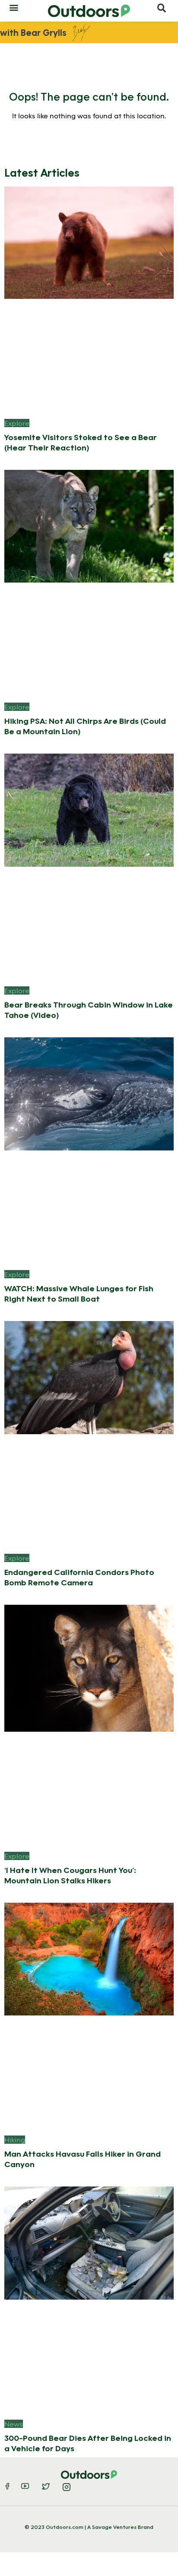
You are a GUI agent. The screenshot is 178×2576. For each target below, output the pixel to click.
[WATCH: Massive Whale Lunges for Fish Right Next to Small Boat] (89, 1093)
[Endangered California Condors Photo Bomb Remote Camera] (89, 1377)
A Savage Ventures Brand (120, 2527)
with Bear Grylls (33, 32)
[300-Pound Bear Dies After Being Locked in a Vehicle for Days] (89, 2242)
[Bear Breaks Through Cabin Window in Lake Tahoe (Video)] (89, 809)
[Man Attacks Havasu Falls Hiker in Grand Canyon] (89, 1958)
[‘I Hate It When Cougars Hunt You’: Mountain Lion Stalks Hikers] (89, 1668)
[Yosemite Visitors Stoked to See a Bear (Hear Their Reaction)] (89, 242)
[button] (14, 7)
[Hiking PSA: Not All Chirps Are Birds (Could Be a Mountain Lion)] (89, 525)
